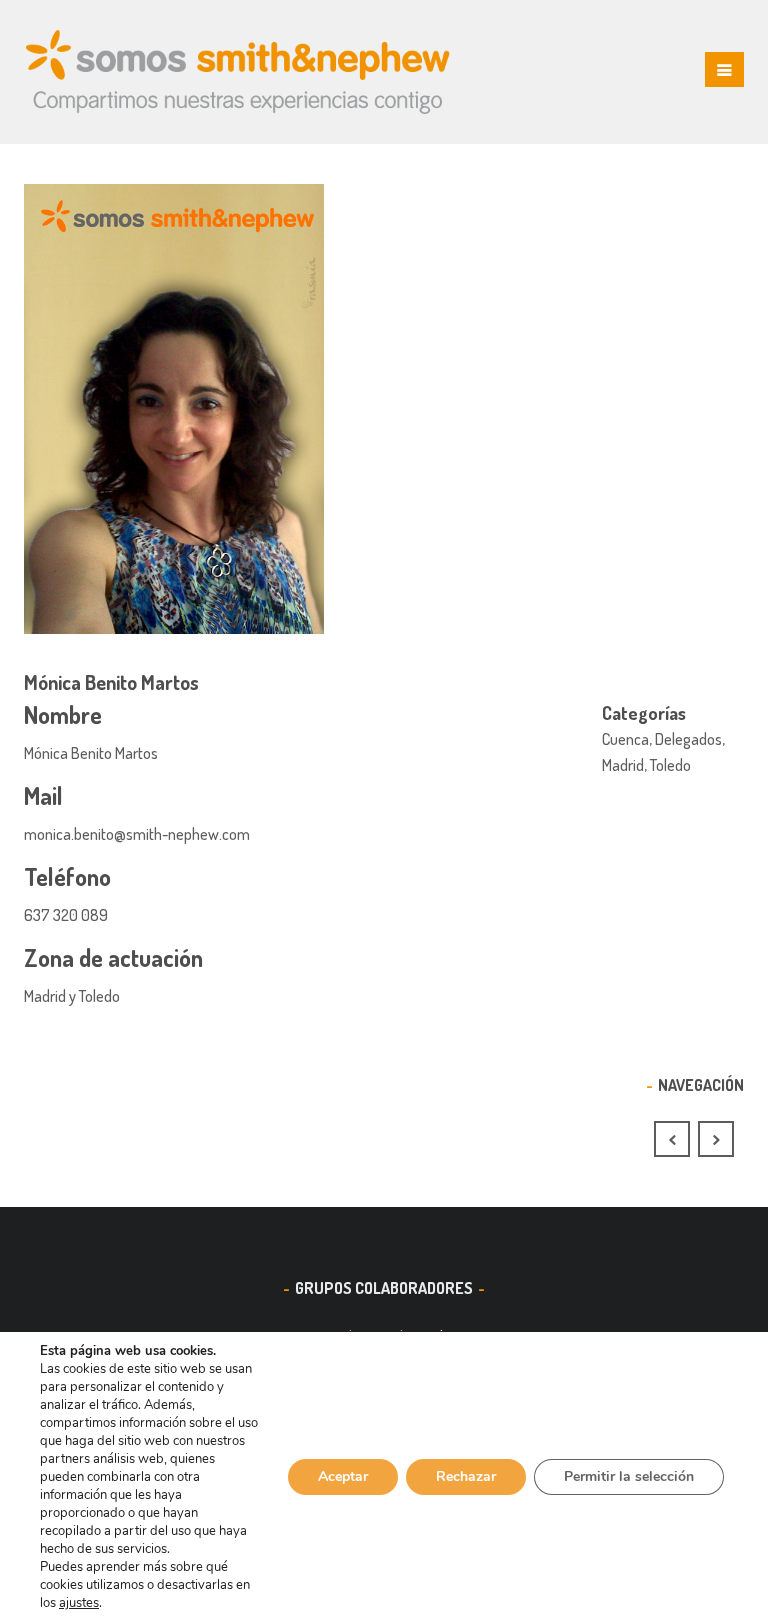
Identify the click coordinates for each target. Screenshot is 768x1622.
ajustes (79, 1603)
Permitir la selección (629, 1476)
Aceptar (343, 1476)
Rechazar (466, 1476)
